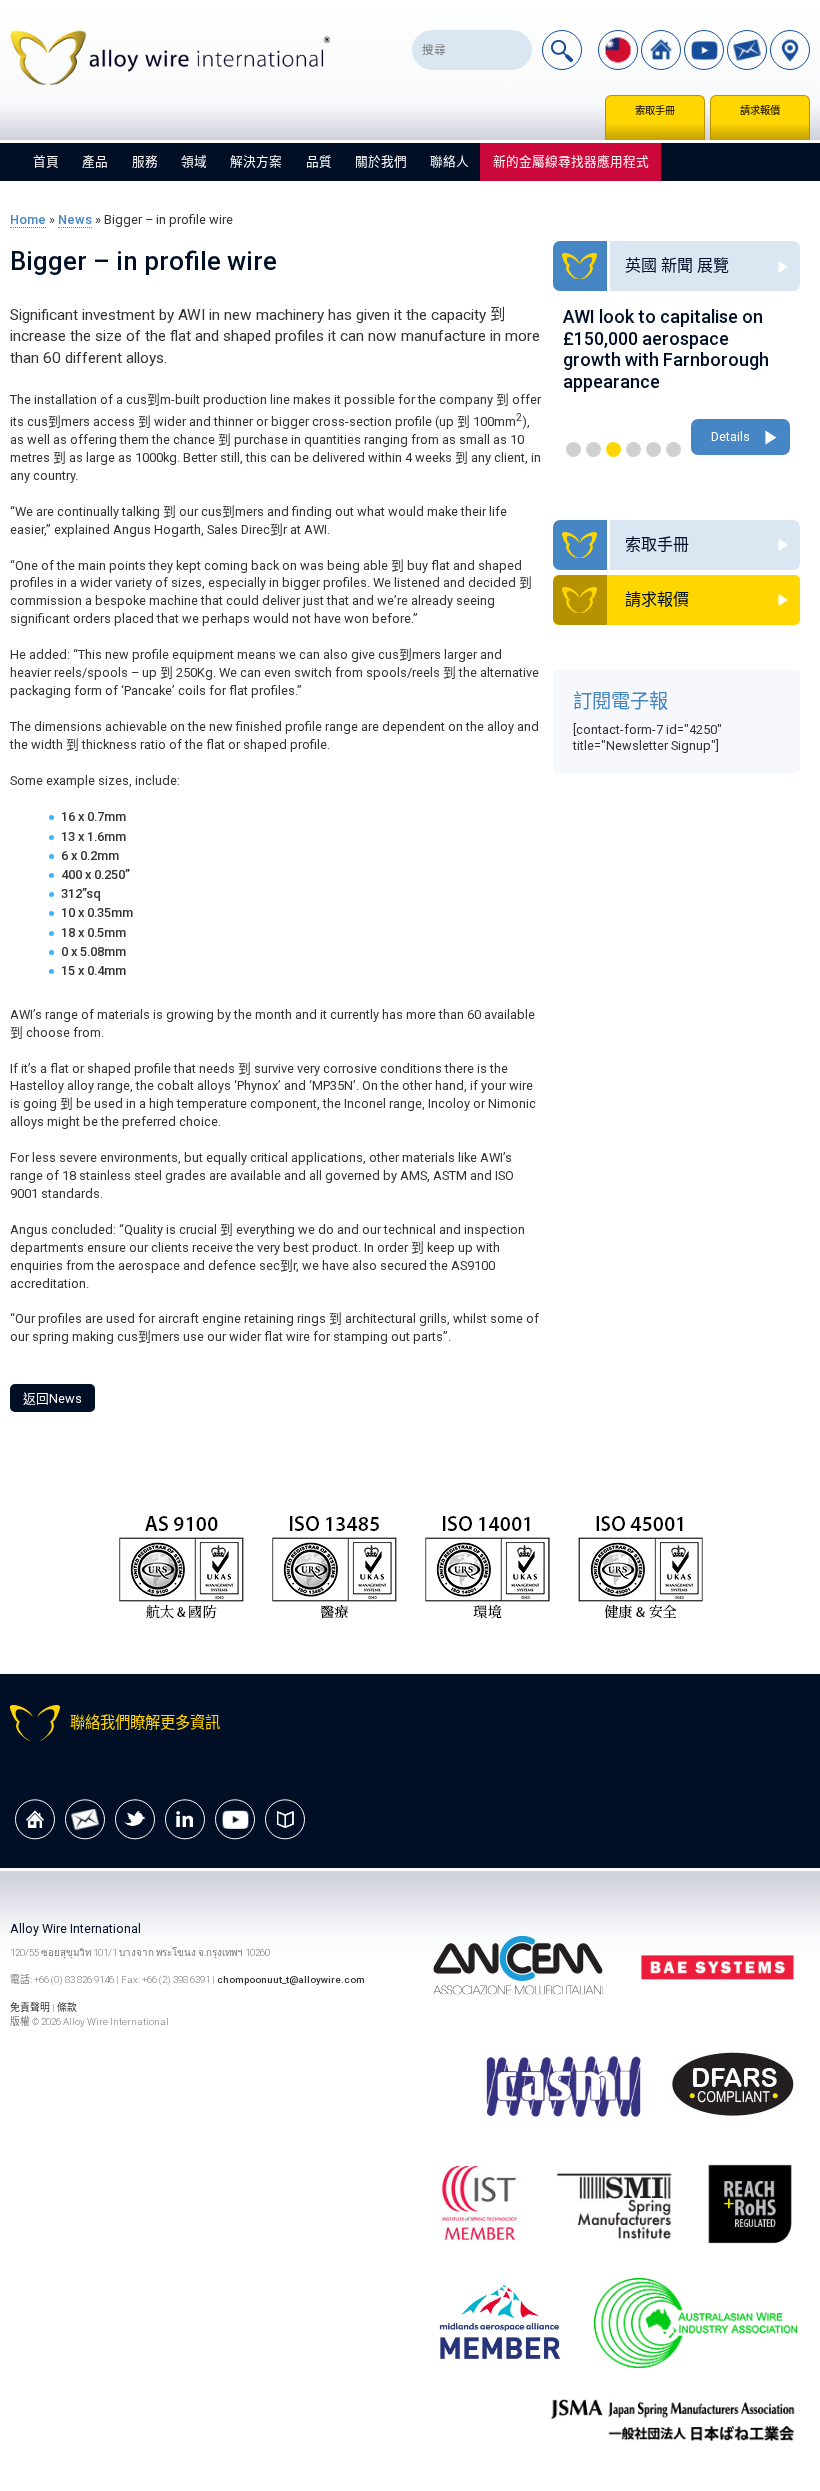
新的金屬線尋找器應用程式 (571, 161)
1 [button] (573, 449)
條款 (67, 2007)
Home (28, 219)
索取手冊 (655, 110)
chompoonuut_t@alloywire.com (291, 1979)
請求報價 (760, 110)
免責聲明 (31, 2007)
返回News (52, 1398)
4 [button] (633, 449)
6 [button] (673, 449)
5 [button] (653, 449)
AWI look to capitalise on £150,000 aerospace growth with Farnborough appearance (666, 349)
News (75, 219)
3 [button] (613, 449)
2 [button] (593, 449)
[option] (676, 383)
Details (730, 436)
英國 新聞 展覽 (677, 265)
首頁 (46, 161)
